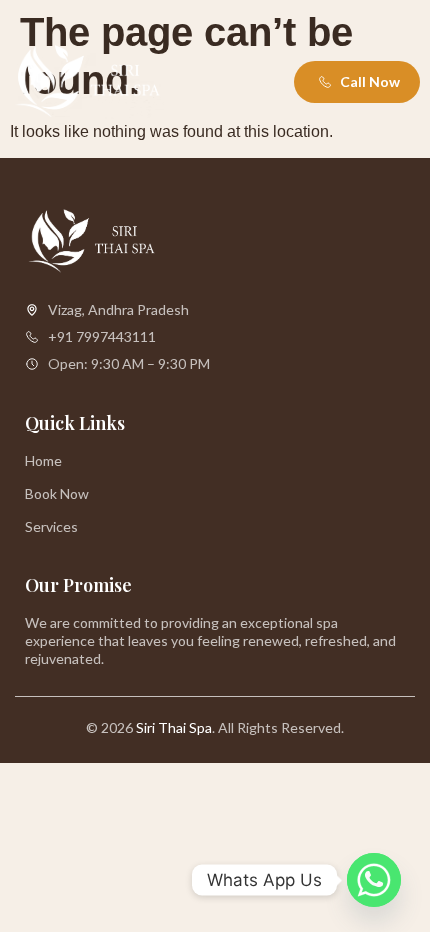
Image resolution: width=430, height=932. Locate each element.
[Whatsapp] (374, 880)
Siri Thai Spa (174, 727)
